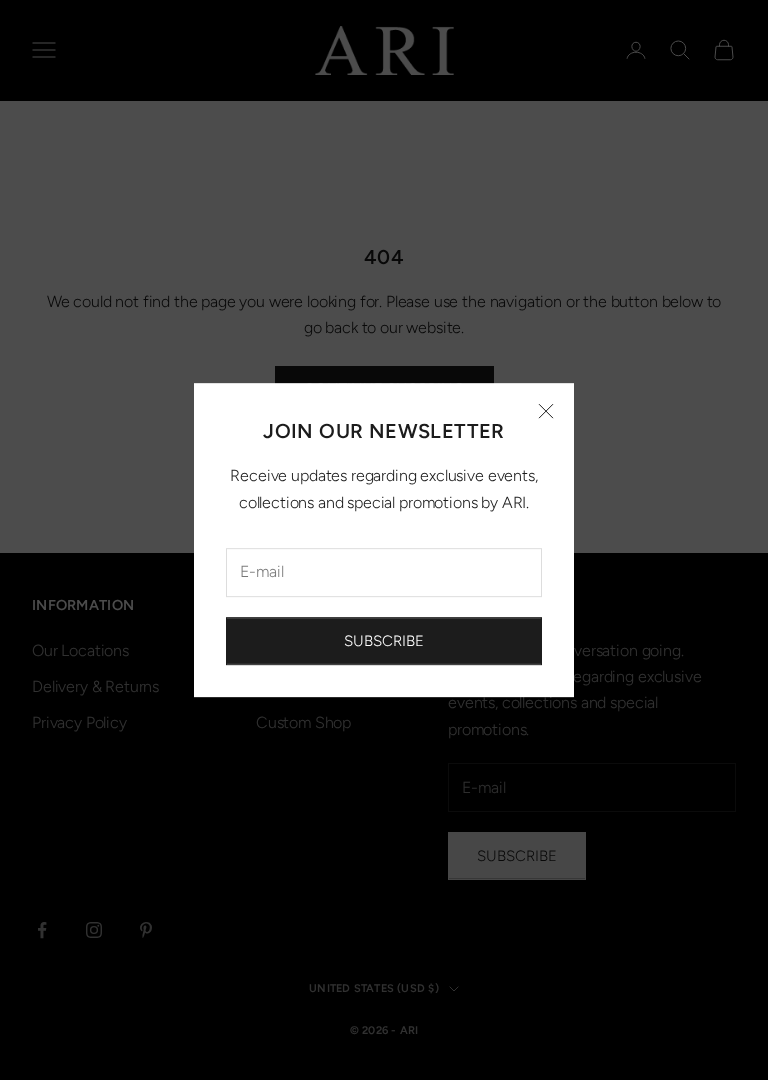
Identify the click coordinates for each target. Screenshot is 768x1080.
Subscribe (384, 641)
